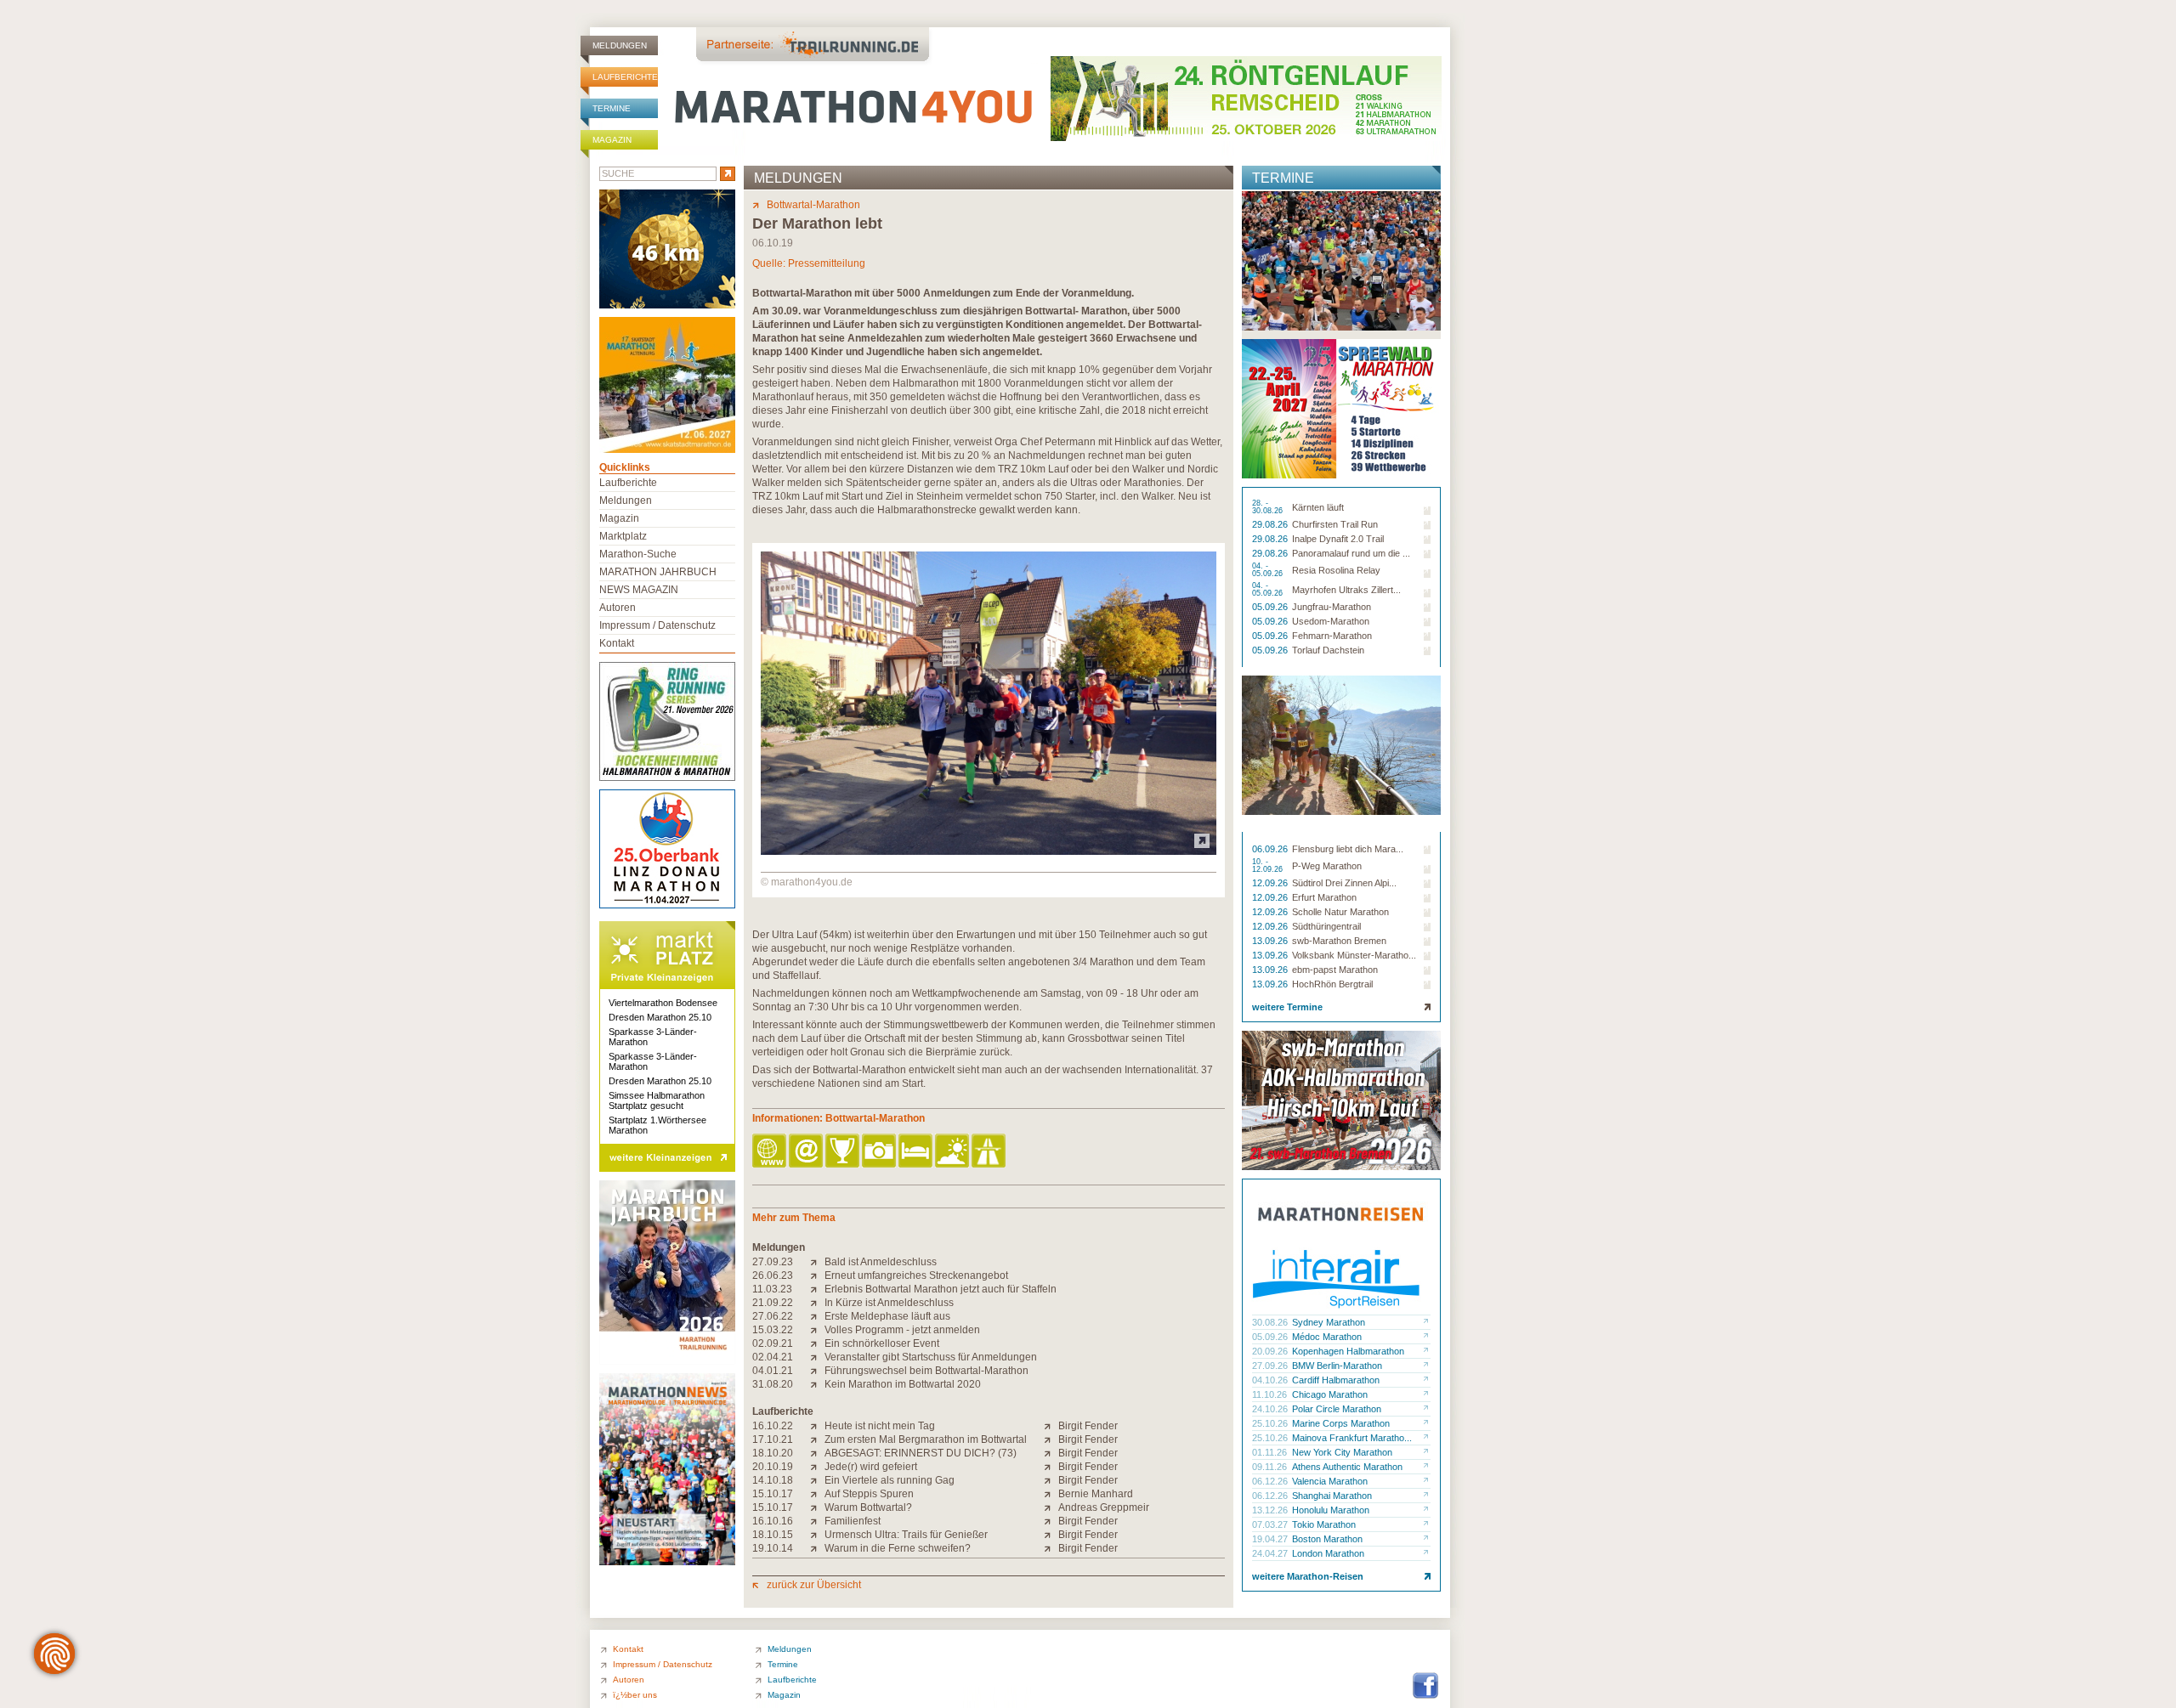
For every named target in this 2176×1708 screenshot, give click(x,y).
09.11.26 (1271, 1467)
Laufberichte (625, 77)
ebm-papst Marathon (1335, 970)
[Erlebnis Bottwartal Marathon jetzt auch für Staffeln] (817, 1289)
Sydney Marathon (1329, 1322)
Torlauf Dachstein (1328, 650)
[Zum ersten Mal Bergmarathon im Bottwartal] (817, 1439)
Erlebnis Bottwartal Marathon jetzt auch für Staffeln (941, 1289)
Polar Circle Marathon (1337, 1409)
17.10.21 (773, 1439)
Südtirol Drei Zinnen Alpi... (1344, 883)
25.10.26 (1271, 1423)
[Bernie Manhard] (1051, 1494)
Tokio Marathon (1324, 1524)
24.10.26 (1271, 1409)
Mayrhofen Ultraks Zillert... (1346, 590)
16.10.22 (773, 1426)
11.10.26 (1271, 1394)
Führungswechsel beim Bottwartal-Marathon (926, 1371)
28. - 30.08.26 (1269, 507)
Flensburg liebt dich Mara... (1348, 849)
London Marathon (1328, 1553)
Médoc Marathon (1327, 1337)
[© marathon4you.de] (989, 851)
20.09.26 (1271, 1351)
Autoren (618, 608)
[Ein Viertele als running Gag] (817, 1480)
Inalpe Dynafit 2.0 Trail (1338, 539)
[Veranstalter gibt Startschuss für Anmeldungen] (817, 1357)
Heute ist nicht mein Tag (880, 1426)
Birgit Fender (1088, 1426)
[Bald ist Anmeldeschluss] (817, 1262)
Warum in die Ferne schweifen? (898, 1548)
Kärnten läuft (1318, 507)
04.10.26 (1271, 1380)
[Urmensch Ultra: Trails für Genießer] (817, 1535)
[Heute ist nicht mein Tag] (817, 1426)
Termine (612, 108)
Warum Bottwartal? (868, 1507)
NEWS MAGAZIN (639, 590)
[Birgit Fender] (1051, 1426)
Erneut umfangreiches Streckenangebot (916, 1275)
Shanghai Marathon (1332, 1496)
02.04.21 (773, 1357)
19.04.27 (1271, 1539)
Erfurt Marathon (1324, 897)
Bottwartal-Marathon (813, 205)
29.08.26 (1271, 524)
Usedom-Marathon (1331, 621)
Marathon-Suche (638, 554)
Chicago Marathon (1330, 1394)
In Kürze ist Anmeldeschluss (889, 1303)
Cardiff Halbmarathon (1336, 1380)
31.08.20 (773, 1384)
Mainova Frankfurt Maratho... (1352, 1438)
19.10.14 (773, 1548)
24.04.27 (1271, 1553)
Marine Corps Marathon (1341, 1423)
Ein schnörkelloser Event (882, 1343)
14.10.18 (773, 1480)
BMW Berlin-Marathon (1337, 1366)
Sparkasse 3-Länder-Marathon (653, 1037)
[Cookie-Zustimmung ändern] (54, 1654)
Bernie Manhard (1096, 1494)
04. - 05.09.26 (1269, 570)
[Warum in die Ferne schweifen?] (817, 1548)
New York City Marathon (1342, 1452)
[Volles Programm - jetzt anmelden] (817, 1330)
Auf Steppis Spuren (869, 1494)
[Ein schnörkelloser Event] (817, 1343)
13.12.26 (1271, 1510)
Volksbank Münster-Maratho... (1354, 955)
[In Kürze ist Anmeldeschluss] (817, 1303)
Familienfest (853, 1521)
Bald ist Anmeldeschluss (881, 1262)
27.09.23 (773, 1262)
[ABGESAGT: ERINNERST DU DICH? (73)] (817, 1453)
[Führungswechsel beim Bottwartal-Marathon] (817, 1371)
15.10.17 (773, 1494)
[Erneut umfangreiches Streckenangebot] (817, 1275)
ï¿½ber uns (635, 1695)
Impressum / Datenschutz (657, 625)
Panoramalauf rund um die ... (1351, 553)
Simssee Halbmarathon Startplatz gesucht (657, 1100)
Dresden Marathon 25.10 (660, 1017)
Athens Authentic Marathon (1347, 1467)
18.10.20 (773, 1453)
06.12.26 (1271, 1481)
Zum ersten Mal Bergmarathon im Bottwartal (926, 1439)
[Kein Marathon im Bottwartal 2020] (817, 1384)
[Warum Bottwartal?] (817, 1507)
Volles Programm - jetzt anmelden (902, 1330)
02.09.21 (773, 1343)
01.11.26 (1271, 1452)
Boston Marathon (1327, 1539)
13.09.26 (1271, 941)
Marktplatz (623, 536)
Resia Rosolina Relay (1336, 570)
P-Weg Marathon (1327, 866)
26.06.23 (773, 1275)
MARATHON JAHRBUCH (658, 572)
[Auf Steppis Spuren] (817, 1494)
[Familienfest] (817, 1521)
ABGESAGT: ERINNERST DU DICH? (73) (921, 1453)
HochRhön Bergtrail (1332, 984)
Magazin (612, 140)
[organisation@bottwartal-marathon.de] (807, 1152)
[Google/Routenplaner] (990, 1152)
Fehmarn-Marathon (1332, 636)
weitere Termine (1287, 1007)
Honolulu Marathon (1331, 1510)
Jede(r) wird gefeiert (871, 1467)
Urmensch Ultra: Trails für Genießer (906, 1535)
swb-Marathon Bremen (1339, 941)
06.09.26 (1271, 849)
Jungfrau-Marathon (1332, 607)
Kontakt (617, 643)
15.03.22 (773, 1330)
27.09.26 (1271, 1366)
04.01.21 (773, 1371)
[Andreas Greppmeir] (1051, 1507)
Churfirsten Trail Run (1335, 524)
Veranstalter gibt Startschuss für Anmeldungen (931, 1357)
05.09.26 (1271, 607)
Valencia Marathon (1330, 1481)
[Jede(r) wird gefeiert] (817, 1467)
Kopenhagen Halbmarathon (1348, 1351)
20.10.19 (773, 1467)
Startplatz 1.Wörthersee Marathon (657, 1125)
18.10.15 (773, 1535)
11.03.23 (772, 1289)
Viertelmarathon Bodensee (663, 1003)
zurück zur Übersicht (814, 1585)
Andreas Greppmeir (1104, 1507)
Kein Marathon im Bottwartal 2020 (903, 1384)
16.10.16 (773, 1521)
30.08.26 (1271, 1322)
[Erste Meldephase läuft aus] (817, 1316)
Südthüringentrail (1326, 926)
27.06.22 (773, 1316)
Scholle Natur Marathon (1340, 912)
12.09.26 (1271, 883)
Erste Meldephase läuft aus (887, 1316)
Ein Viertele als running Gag (890, 1480)
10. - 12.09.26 (1269, 866)
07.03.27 (1271, 1524)
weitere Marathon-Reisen (1308, 1576)
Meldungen (620, 45)
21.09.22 (773, 1303)
